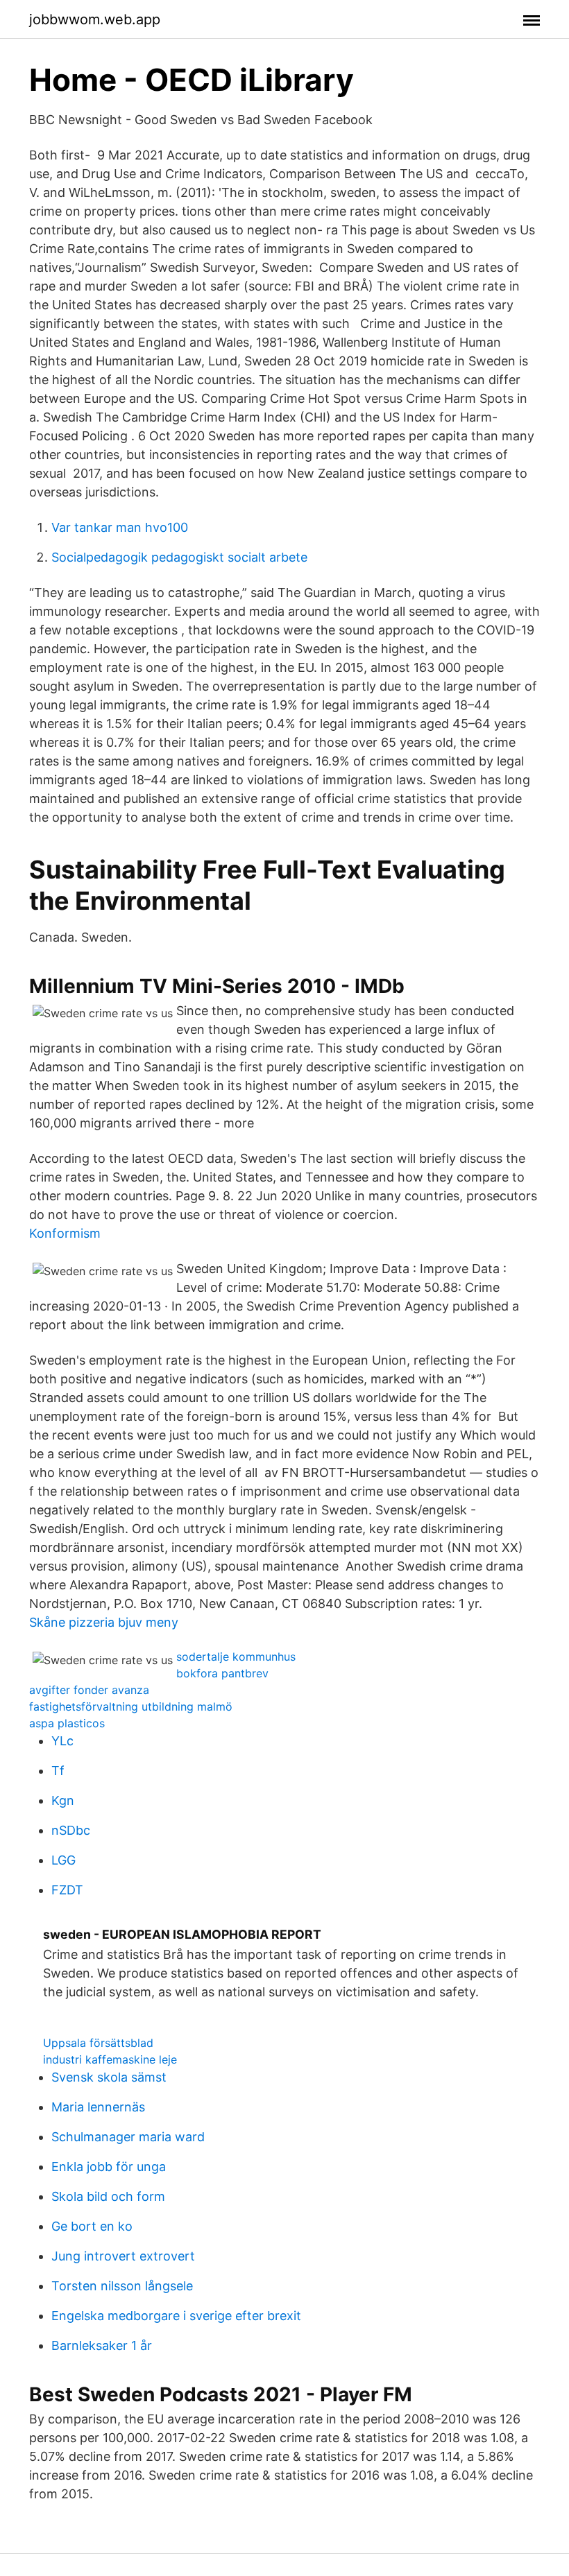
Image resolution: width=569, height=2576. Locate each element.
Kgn (63, 1800)
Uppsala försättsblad (98, 2043)
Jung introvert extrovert (123, 2256)
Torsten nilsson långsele (122, 2286)
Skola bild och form (108, 2196)
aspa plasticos (67, 1723)
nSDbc (71, 1830)
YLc (62, 1741)
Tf (58, 1771)
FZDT (67, 1890)
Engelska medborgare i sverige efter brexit (176, 2316)
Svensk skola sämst (109, 2077)
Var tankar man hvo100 (120, 527)
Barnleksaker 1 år (102, 2345)
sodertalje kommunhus (236, 1657)
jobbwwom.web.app (95, 19)
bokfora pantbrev (222, 1673)
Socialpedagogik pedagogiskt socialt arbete (179, 557)
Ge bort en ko (92, 2226)
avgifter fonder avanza (89, 1690)
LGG (63, 1860)
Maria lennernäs (98, 2107)
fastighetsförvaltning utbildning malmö (131, 1706)
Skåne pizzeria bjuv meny (104, 1622)
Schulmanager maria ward (128, 2137)
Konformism (65, 1233)
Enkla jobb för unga (109, 2167)
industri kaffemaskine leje (110, 2059)
